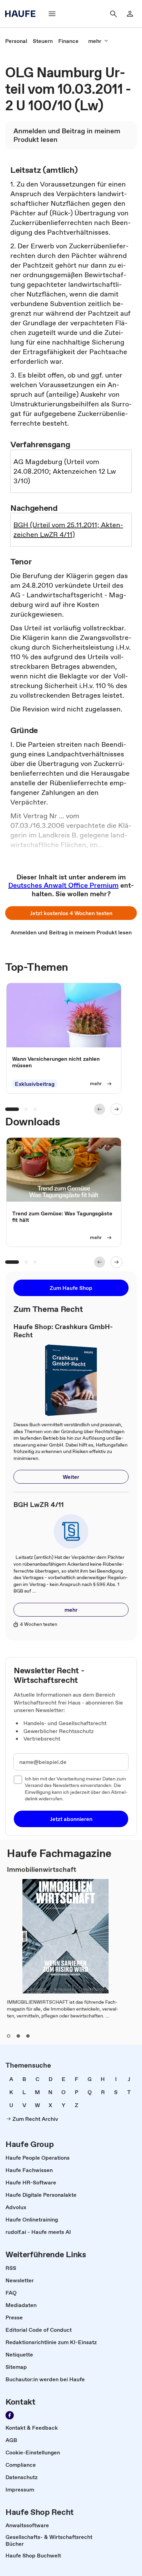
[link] (16, 41)
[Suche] (113, 14)
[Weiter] (116, 1109)
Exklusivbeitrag (35, 1084)
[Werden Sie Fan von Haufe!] (10, 2415)
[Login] (130, 14)
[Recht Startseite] (22, 14)
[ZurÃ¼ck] (100, 1109)
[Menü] (52, 14)
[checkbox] (18, 1780)
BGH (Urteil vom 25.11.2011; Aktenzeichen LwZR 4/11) (68, 530)
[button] (71, 913)
